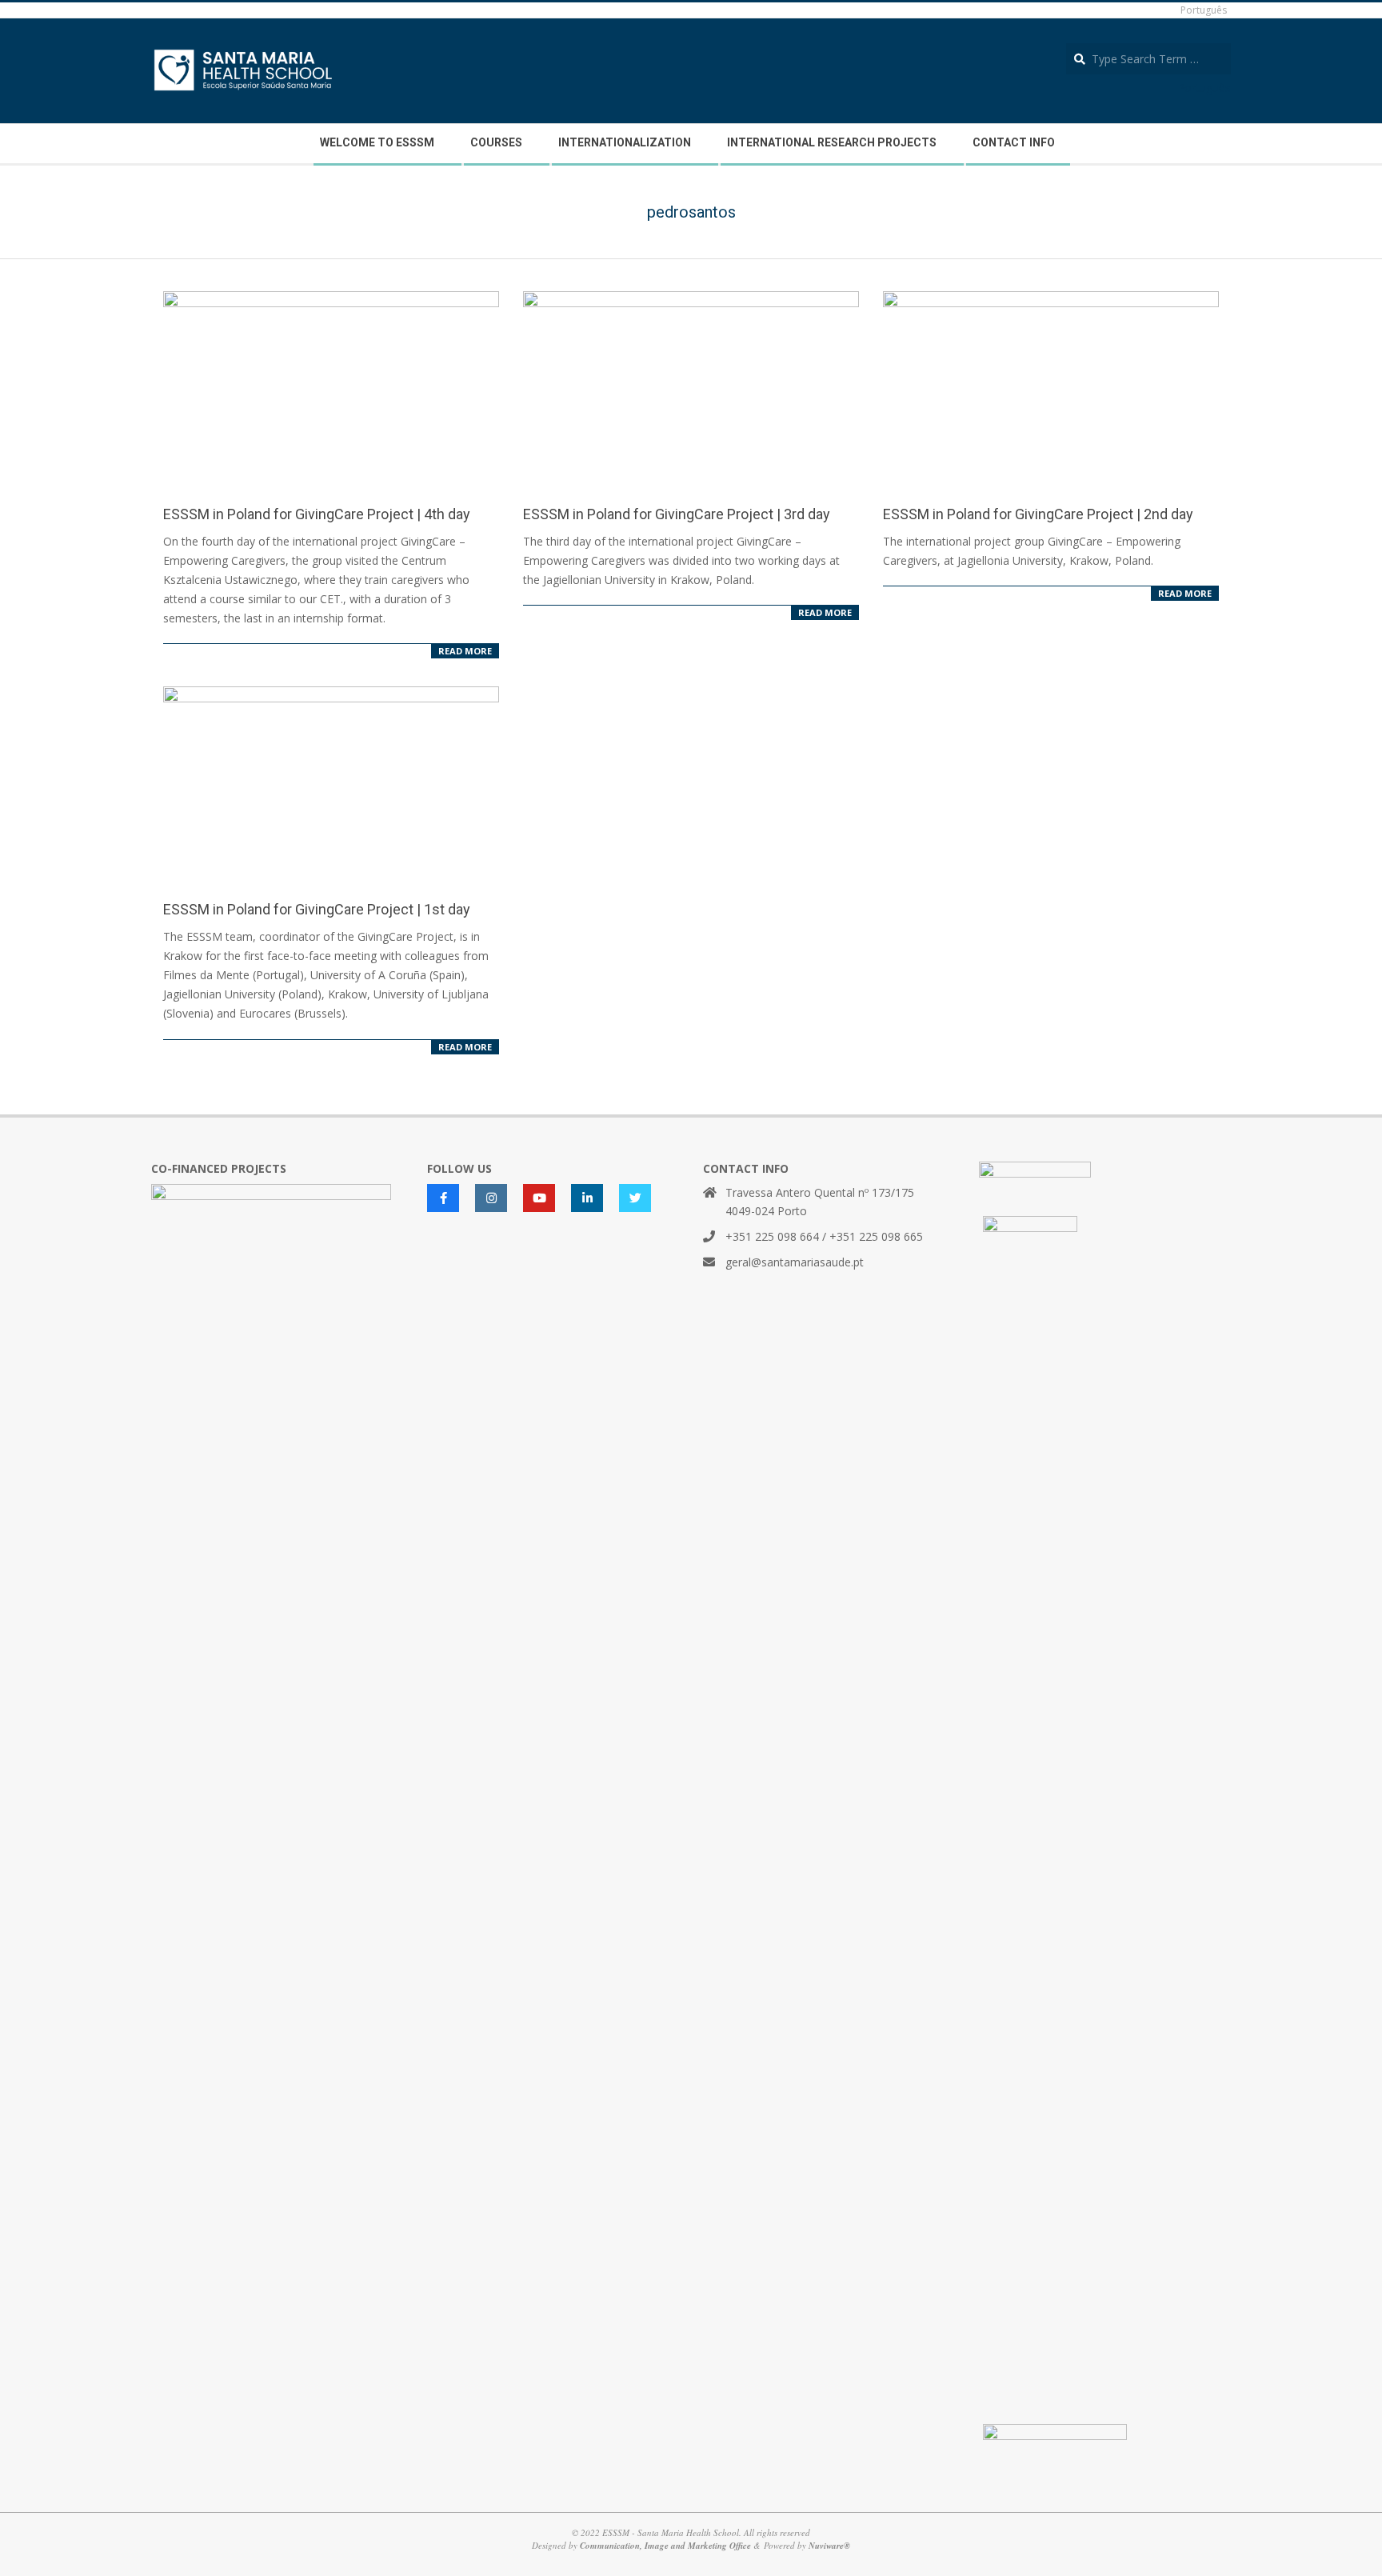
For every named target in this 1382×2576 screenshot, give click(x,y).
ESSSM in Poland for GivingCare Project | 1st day (317, 909)
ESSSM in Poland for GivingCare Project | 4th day (317, 514)
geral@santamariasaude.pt (795, 1262)
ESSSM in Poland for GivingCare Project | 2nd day (1038, 514)
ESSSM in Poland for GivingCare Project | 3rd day (677, 514)
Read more (465, 651)
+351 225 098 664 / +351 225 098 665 (824, 1236)
